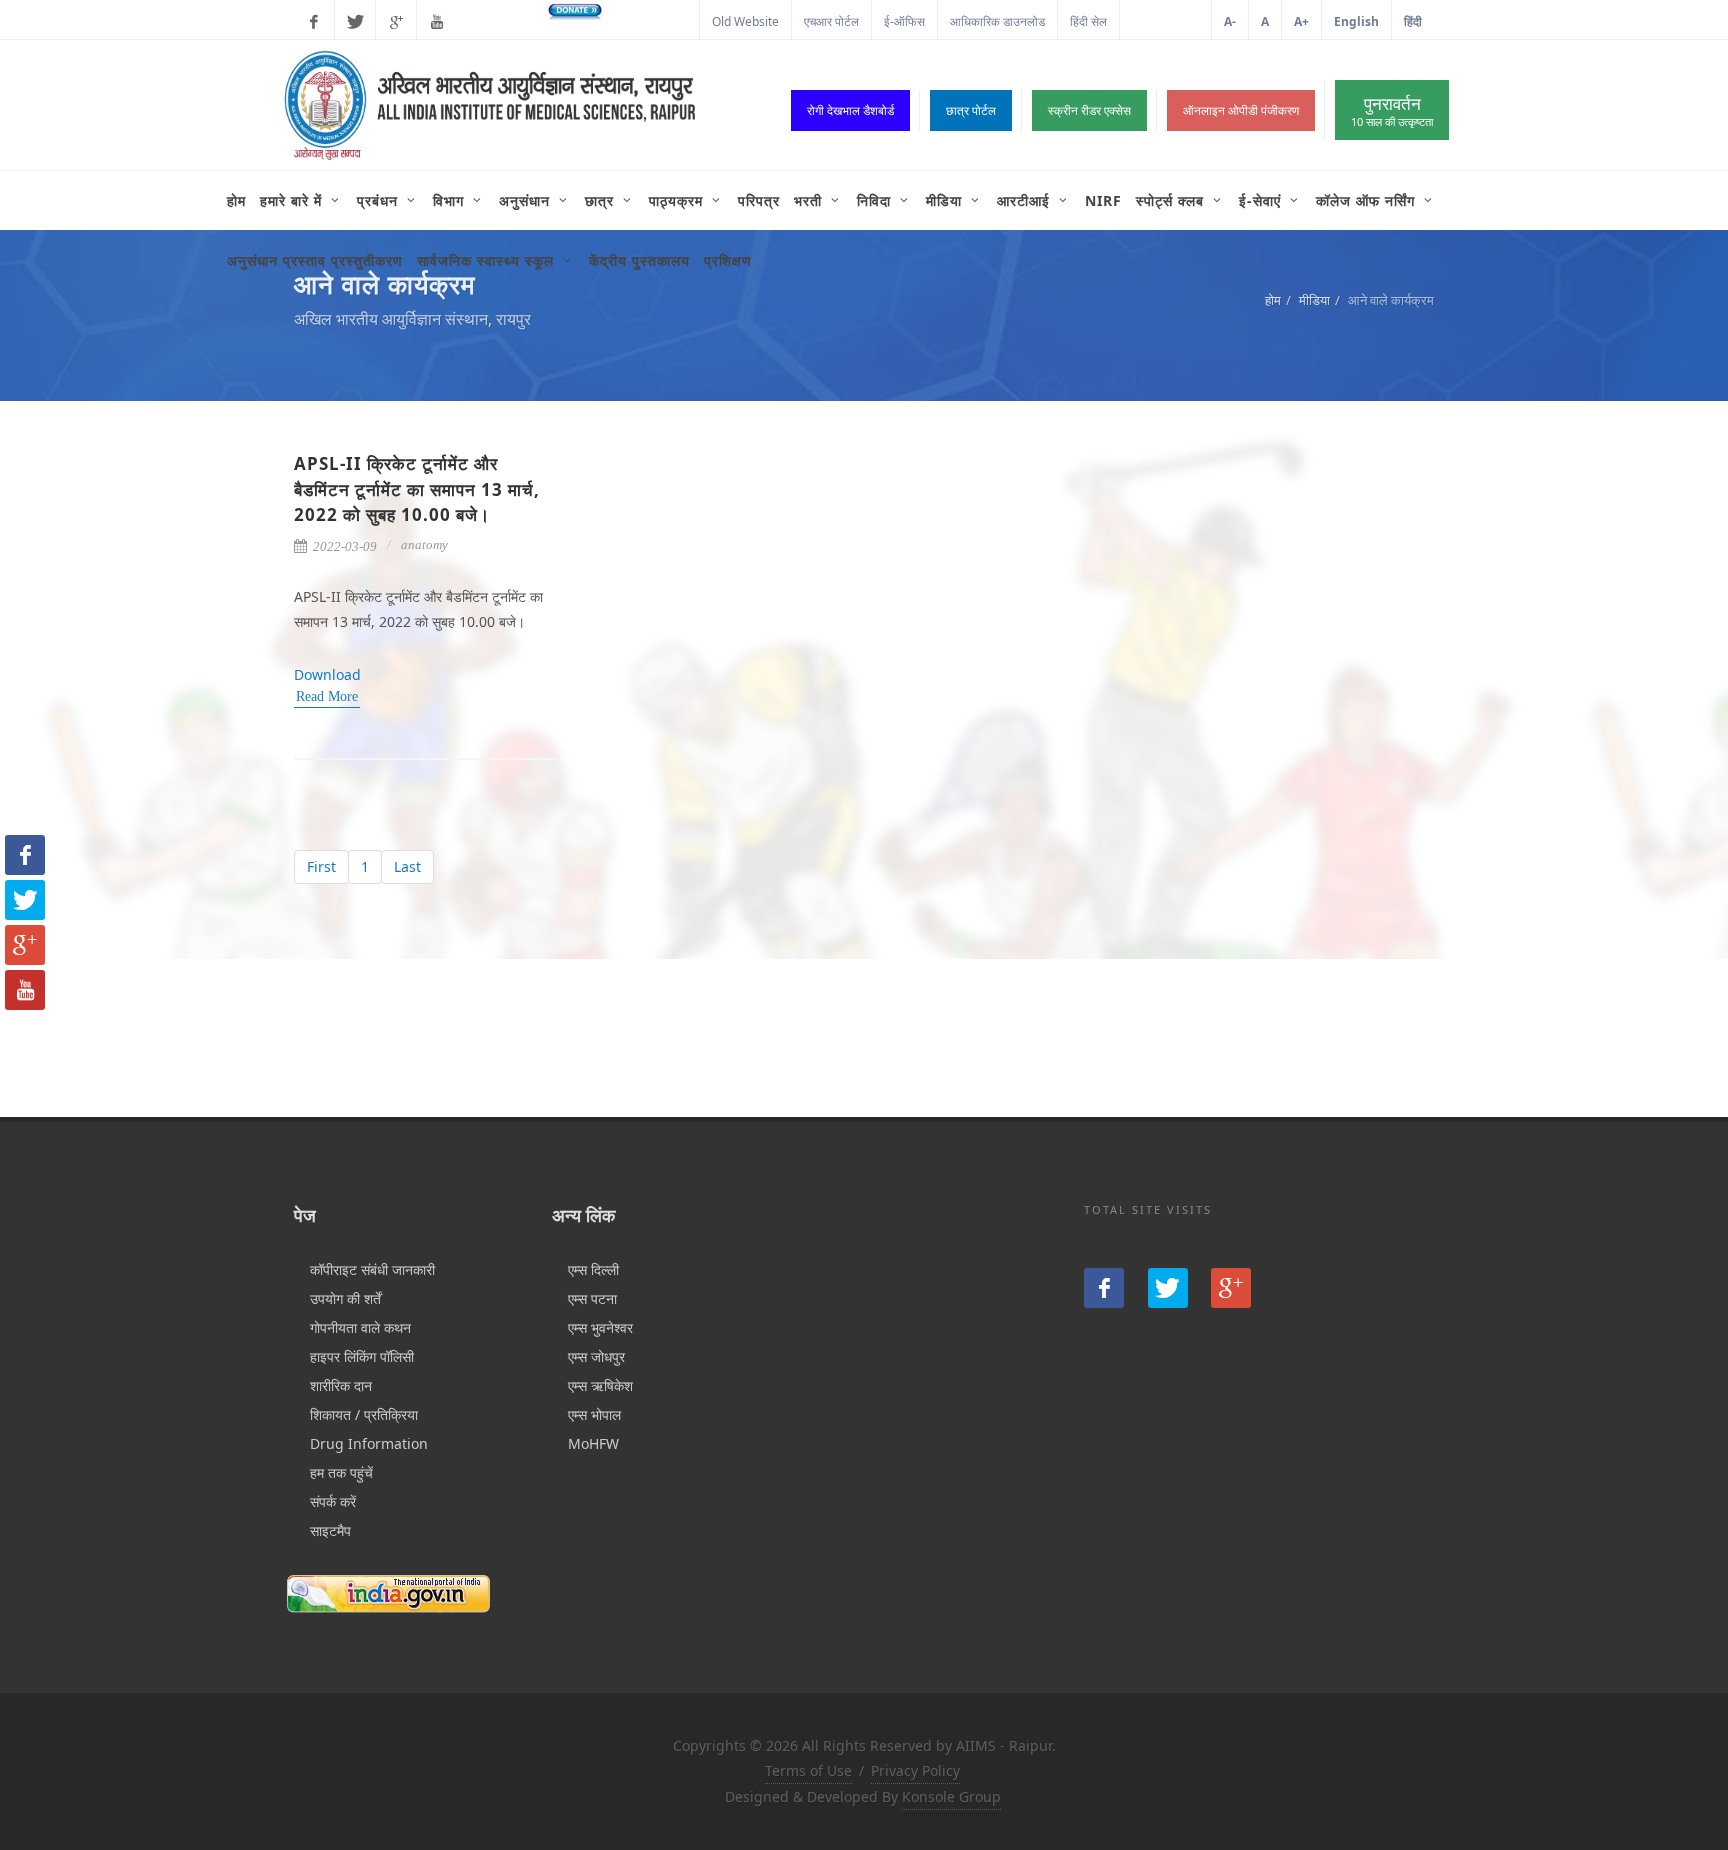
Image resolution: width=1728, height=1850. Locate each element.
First (321, 866)
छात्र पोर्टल (971, 110)
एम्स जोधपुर (596, 1356)
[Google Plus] (396, 22)
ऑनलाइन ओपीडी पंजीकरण (1241, 110)
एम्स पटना (592, 1298)
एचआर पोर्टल (831, 21)
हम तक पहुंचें (341, 1472)
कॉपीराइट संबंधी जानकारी (372, 1269)
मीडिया (1314, 300)
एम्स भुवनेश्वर (600, 1327)
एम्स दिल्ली (593, 1269)
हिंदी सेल (1088, 21)
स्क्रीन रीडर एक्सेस (1089, 110)
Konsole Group (951, 1796)
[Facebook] (314, 22)
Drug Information (369, 1443)
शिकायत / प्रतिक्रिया (364, 1414)
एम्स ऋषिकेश (600, 1385)
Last (407, 866)
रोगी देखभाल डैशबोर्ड (850, 110)
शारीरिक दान (341, 1385)
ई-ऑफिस (904, 21)
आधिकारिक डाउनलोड (997, 21)
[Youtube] (437, 22)
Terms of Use (808, 1770)
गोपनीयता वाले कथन (360, 1327)
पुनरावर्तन (1392, 110)
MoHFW (593, 1443)
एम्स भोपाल (594, 1414)
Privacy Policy (915, 1770)
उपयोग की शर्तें (345, 1298)
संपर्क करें (333, 1501)
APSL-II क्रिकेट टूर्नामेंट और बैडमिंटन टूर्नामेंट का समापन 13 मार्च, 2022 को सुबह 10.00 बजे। (417, 489)
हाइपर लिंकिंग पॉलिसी (362, 1356)
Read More (327, 696)
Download (327, 674)
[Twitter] (355, 22)
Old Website (745, 21)
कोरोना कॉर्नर (658, 21)
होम (1273, 300)
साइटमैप (330, 1530)
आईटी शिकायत (1165, 21)
